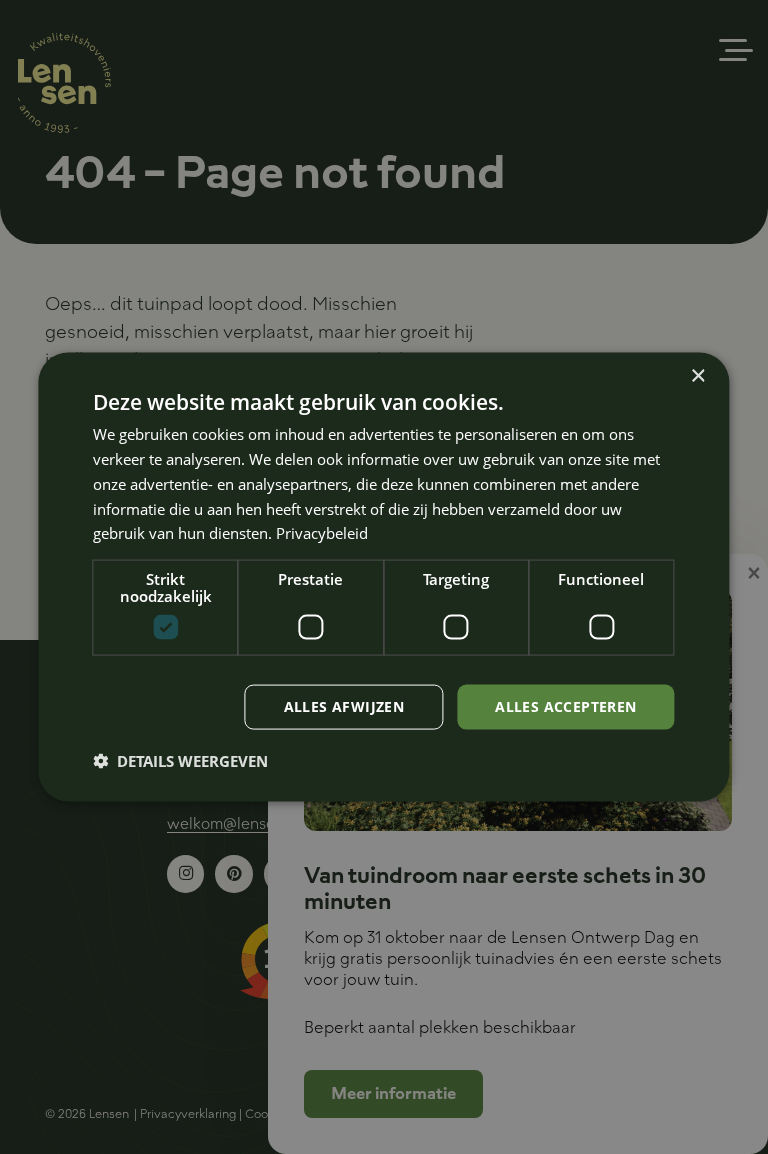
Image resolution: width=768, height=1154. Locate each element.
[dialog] (383, 577)
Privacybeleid (322, 533)
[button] (180, 760)
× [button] (697, 376)
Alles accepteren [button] (565, 706)
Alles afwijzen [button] (344, 706)
